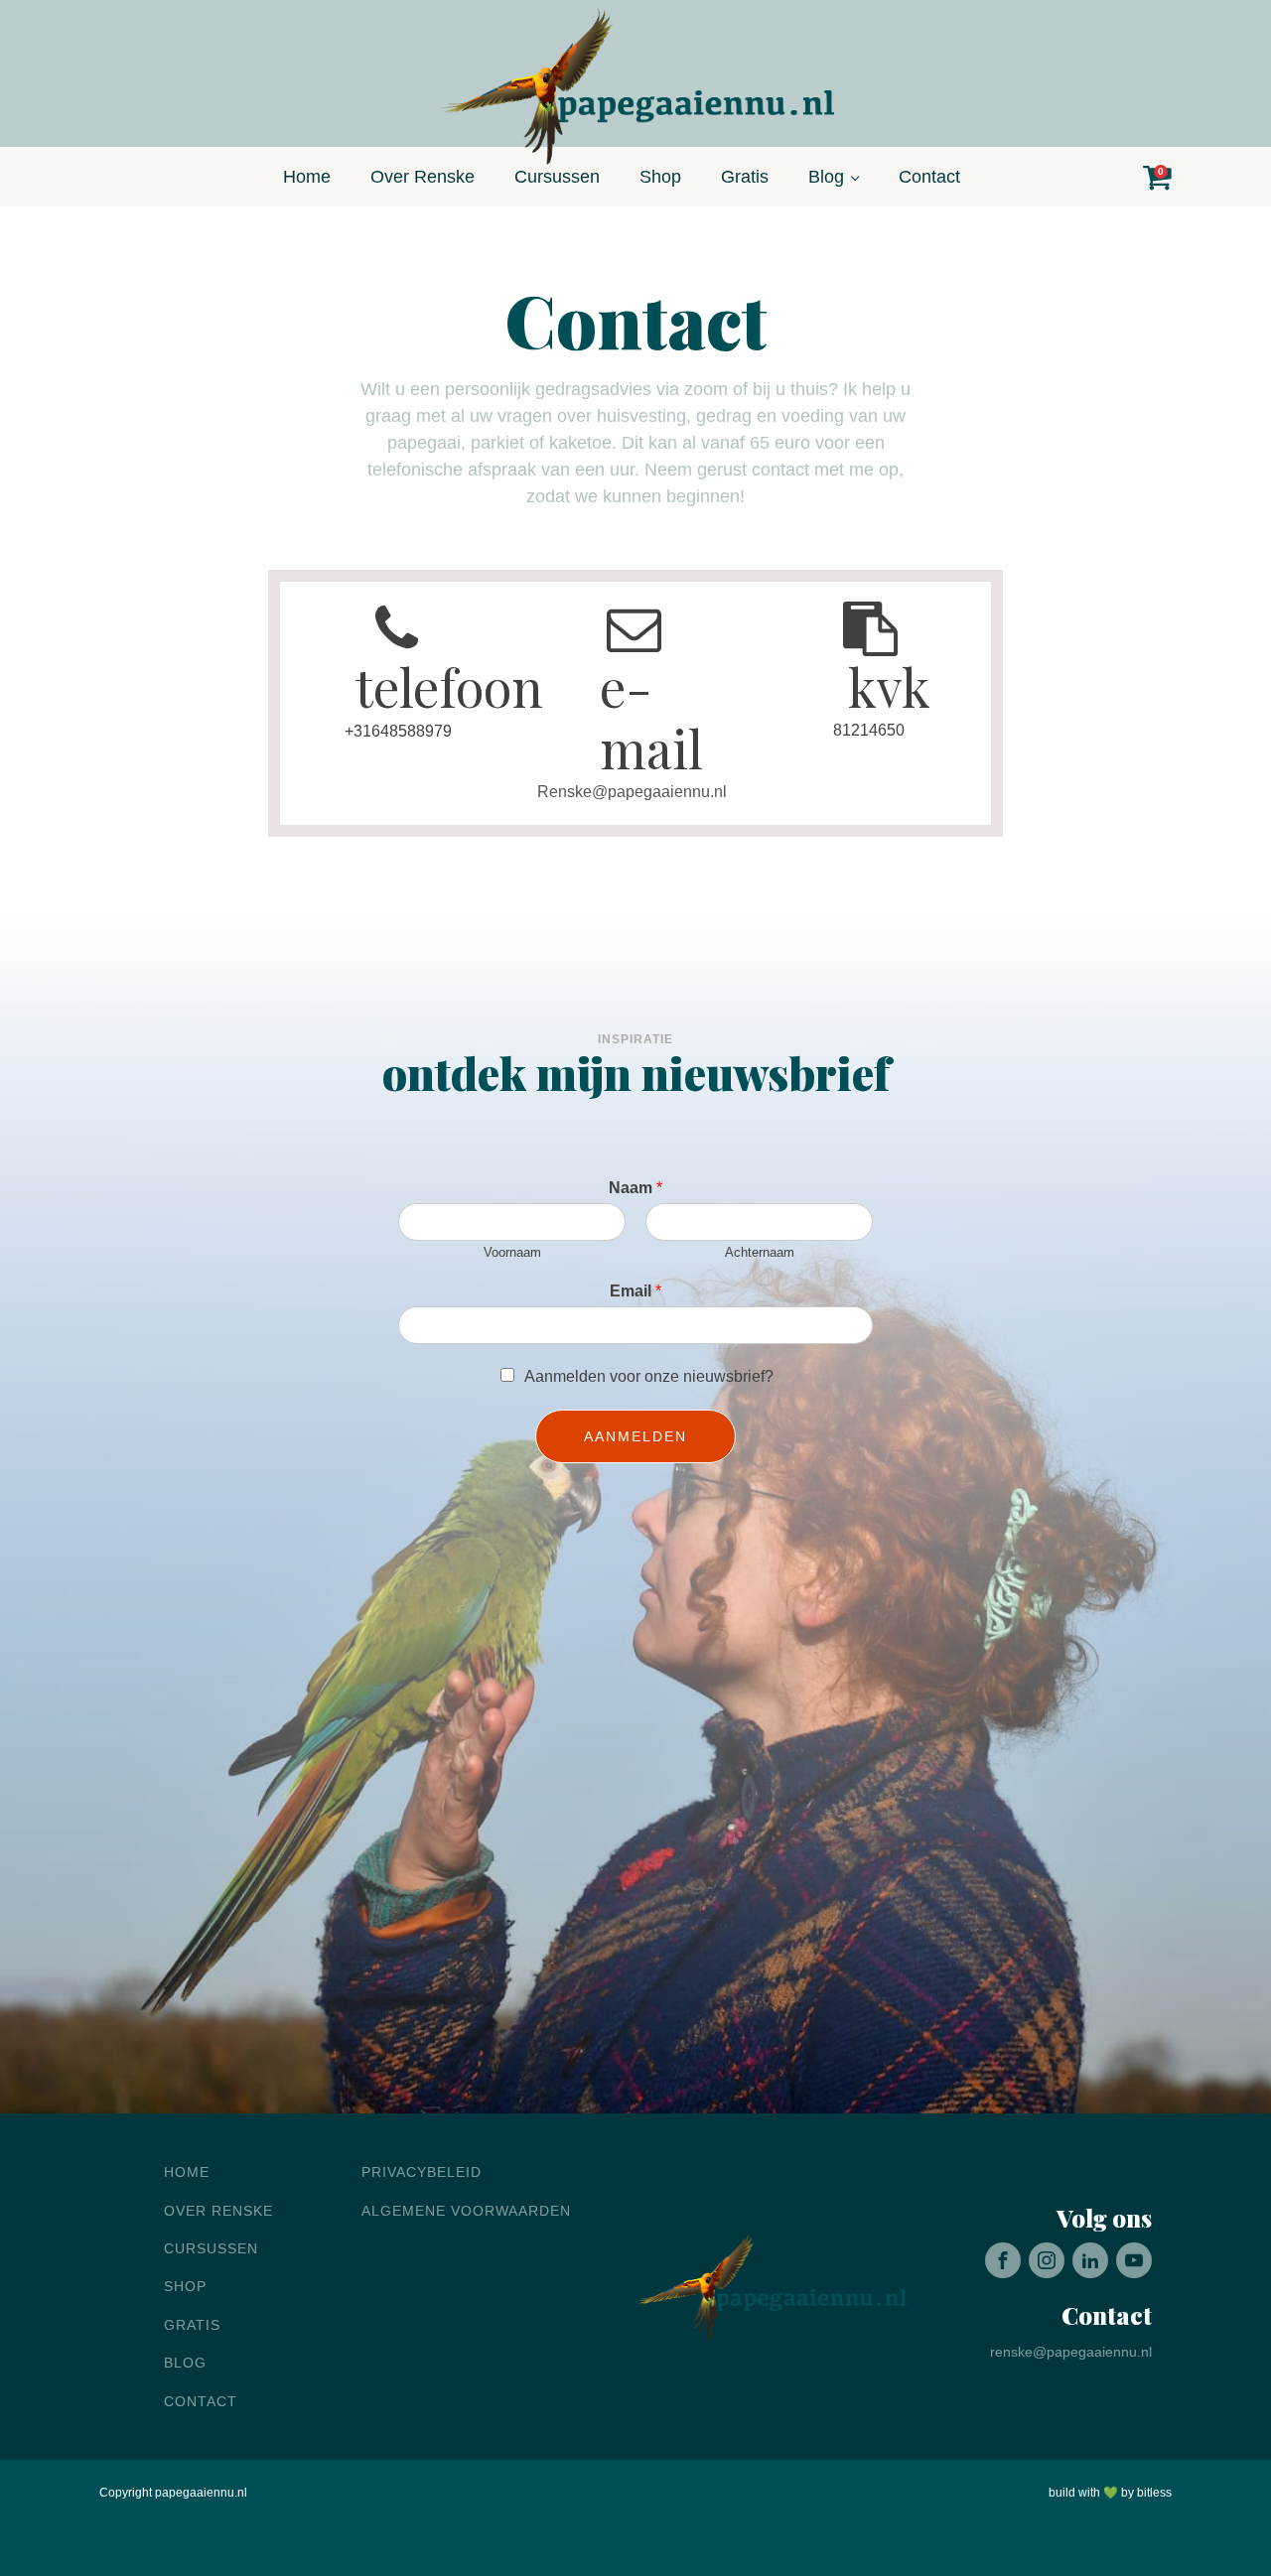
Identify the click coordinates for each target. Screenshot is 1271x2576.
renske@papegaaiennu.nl (1071, 2352)
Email (635, 1291)
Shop (660, 177)
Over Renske (423, 177)
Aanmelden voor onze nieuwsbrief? (649, 1376)
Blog (826, 177)
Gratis (745, 177)
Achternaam (760, 1252)
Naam (635, 1188)
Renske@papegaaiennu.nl (632, 792)
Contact (929, 177)
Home (307, 177)
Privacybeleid (422, 2172)
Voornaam (512, 1252)
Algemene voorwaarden (466, 2211)
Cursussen (557, 177)
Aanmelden (635, 1436)
